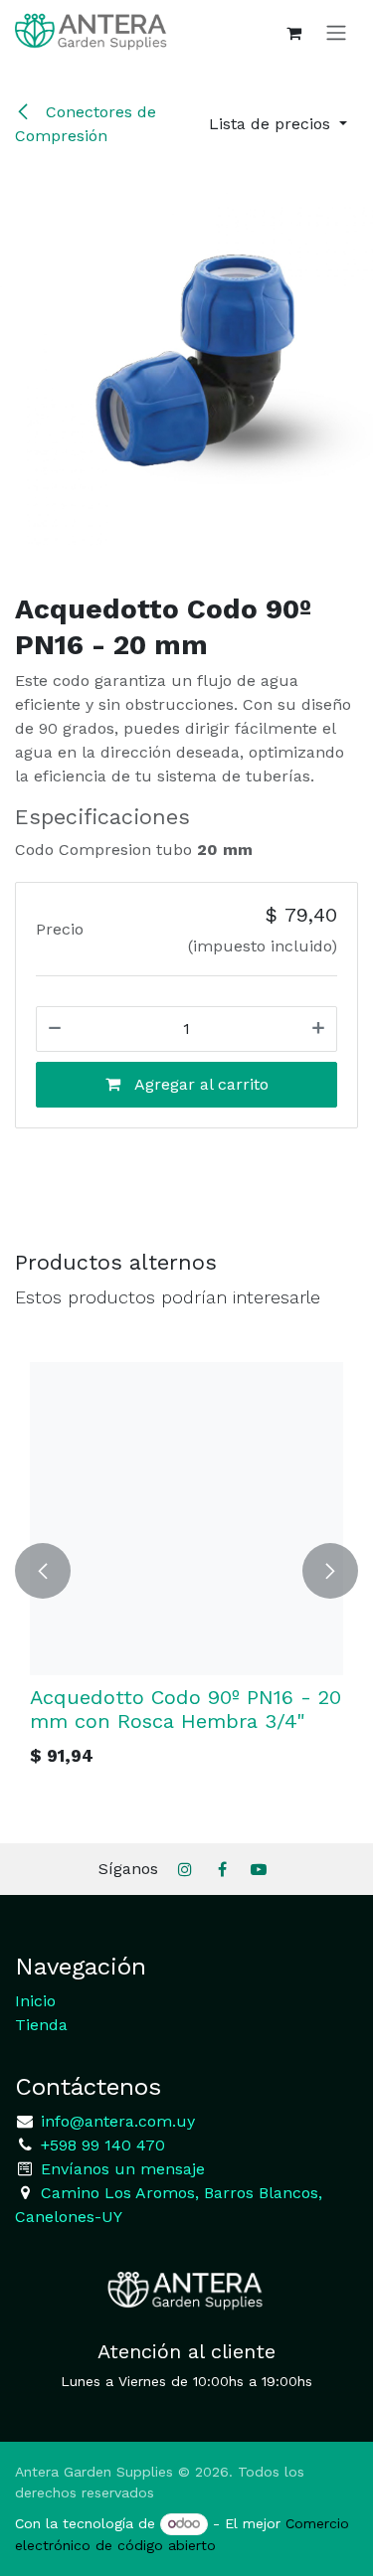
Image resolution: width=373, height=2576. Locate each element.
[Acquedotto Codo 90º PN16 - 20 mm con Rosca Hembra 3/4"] (186, 1519)
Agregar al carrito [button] (199, 1084)
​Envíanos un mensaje (123, 2169)
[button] (278, 124)
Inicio (35, 2001)
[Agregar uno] (318, 1029)
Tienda (41, 2025)
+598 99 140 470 (100, 2145)
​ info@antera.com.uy (115, 2121)
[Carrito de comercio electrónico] (293, 33)
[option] (186, 1571)
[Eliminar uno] (55, 1029)
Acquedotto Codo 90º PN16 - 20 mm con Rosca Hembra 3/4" (186, 1709)
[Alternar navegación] (336, 32)
